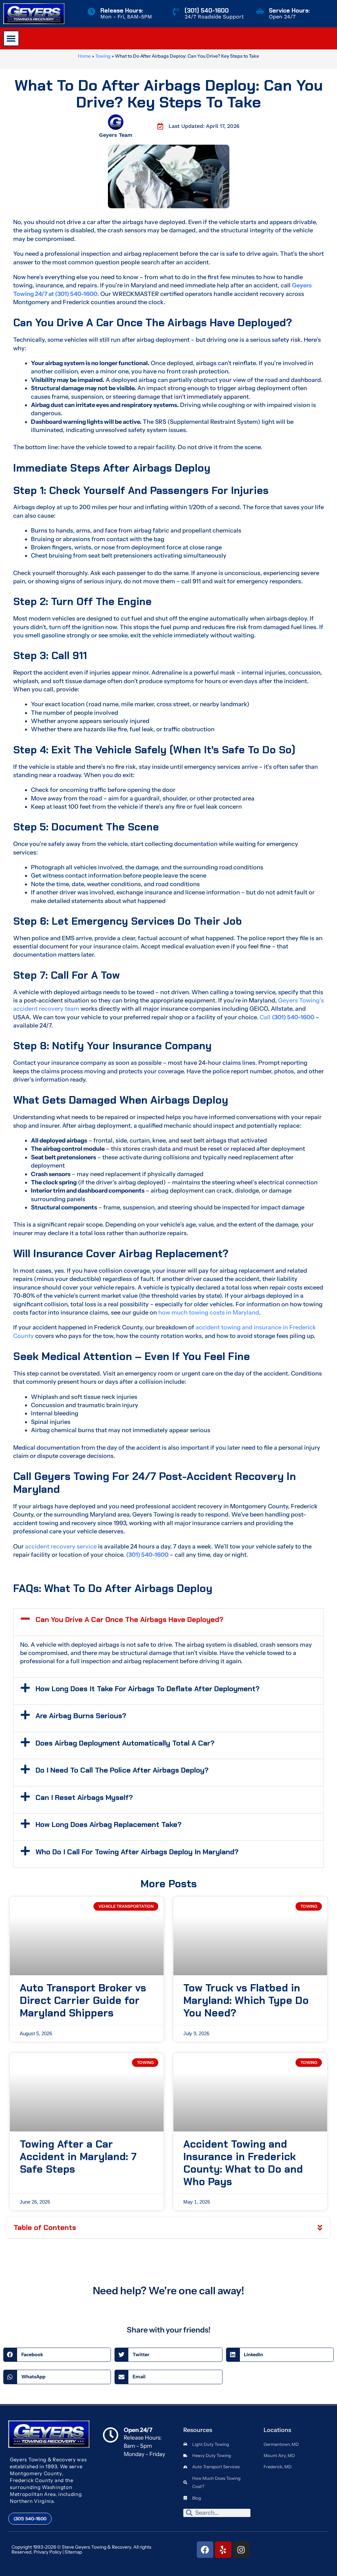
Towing (103, 56)
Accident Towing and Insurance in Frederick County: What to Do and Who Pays (243, 2163)
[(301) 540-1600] (176, 12)
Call (287, 1017)
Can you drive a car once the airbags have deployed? (130, 1620)
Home (84, 56)
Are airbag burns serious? (81, 1716)
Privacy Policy (48, 2552)
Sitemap (73, 2552)
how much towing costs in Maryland (209, 1313)
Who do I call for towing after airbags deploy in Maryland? (137, 1852)
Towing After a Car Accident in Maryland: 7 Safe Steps (78, 2157)
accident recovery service (61, 1547)
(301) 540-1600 (207, 11)
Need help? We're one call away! (168, 2291)
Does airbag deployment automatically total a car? (125, 1743)
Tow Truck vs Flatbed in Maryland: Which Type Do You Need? (246, 2000)
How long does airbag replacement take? (109, 1824)
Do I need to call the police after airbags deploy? (122, 1770)
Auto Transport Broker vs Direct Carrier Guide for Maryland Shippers (83, 2000)
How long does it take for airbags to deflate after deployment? (148, 1689)
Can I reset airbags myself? (84, 1797)
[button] (11, 39)
